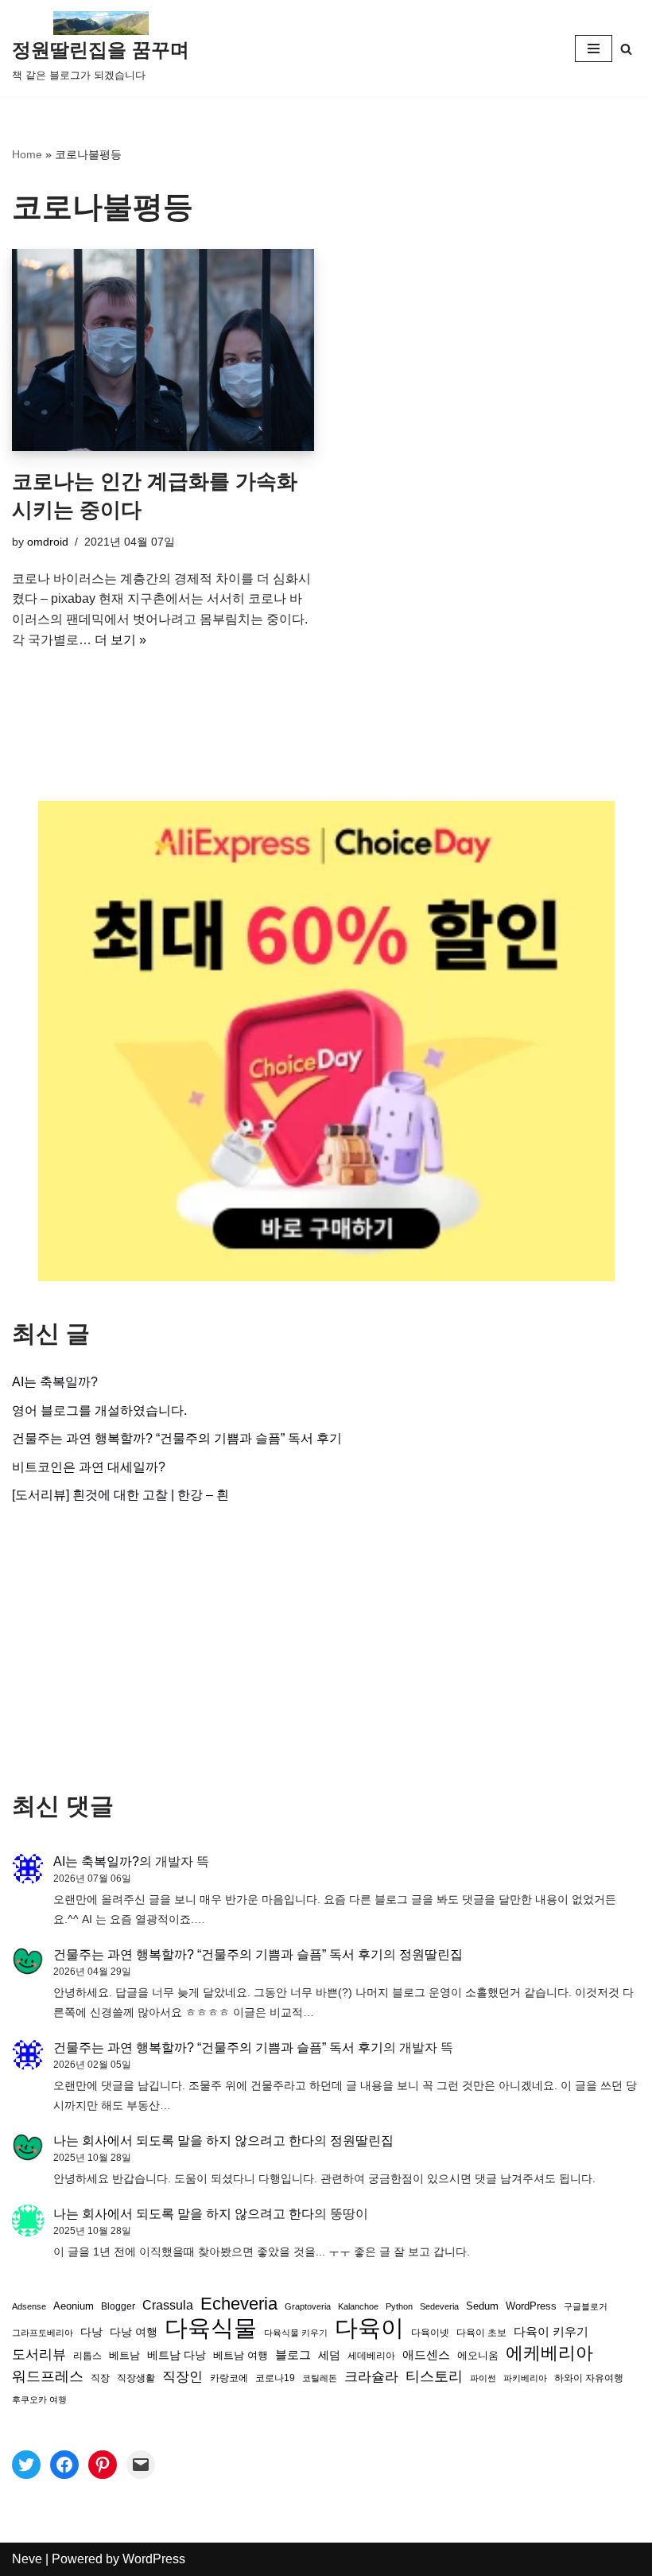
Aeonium (74, 2306)
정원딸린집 (431, 1954)
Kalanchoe (358, 2306)
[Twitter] (26, 2465)
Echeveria (239, 2304)
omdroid (48, 542)
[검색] (626, 49)
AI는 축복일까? (55, 1382)
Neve (27, 2559)
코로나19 (275, 2378)
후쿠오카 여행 (39, 2399)
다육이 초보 (481, 2332)
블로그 (293, 2355)
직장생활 (136, 2378)
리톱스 (87, 2355)
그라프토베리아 (43, 2333)
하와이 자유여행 (589, 2378)
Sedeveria (439, 2306)
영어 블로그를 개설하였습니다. (99, 1410)
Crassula (168, 2305)
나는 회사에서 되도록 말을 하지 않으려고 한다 (184, 2141)
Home (27, 154)
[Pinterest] (103, 2465)
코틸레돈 (320, 2378)
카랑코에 (229, 2378)
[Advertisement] (326, 1649)
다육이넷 (430, 2332)
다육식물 (211, 2328)
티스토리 (434, 2376)
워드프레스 (48, 2376)
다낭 (91, 2332)
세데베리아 (371, 2355)
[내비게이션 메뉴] (594, 49)
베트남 (124, 2355)
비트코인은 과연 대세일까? (89, 1467)
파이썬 (483, 2378)
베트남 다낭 (177, 2355)
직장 (100, 2378)
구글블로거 (586, 2306)
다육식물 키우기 (296, 2333)
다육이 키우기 (551, 2331)
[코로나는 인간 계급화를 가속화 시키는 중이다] (163, 350)
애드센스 (426, 2355)
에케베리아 (549, 2353)
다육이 (369, 2328)
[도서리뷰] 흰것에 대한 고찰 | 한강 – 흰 (120, 1495)
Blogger (118, 2306)
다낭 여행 (134, 2332)
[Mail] (141, 2465)
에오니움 (478, 2355)
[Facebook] (64, 2465)
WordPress (531, 2306)
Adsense (29, 2306)
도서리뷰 (39, 2355)
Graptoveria (308, 2306)
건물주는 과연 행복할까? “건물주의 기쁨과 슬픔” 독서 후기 (177, 1438)
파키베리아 (525, 2378)
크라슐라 (371, 2377)
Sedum (482, 2306)
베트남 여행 (241, 2355)
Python (399, 2306)
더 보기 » (120, 640)
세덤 (329, 2355)
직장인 (182, 2377)
